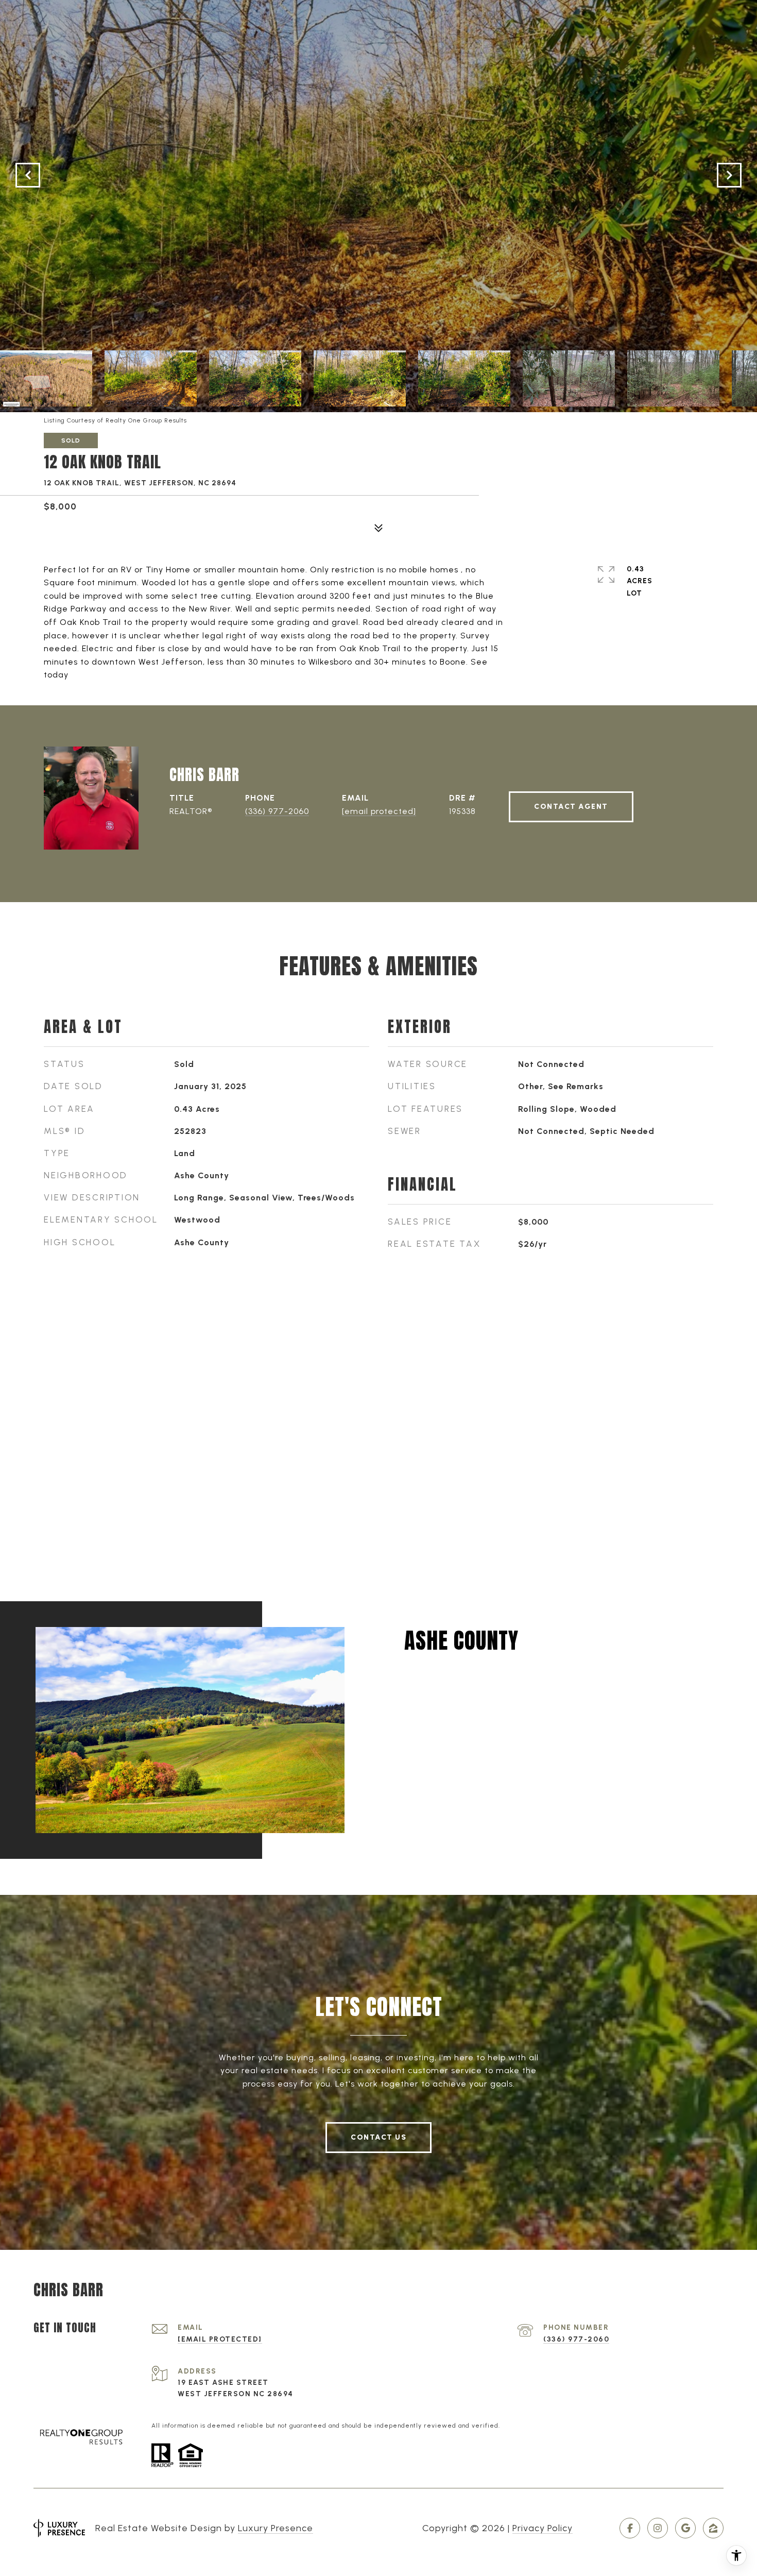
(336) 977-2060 (277, 811)
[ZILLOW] (713, 2528)
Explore (449, 1701)
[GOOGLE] (685, 2528)
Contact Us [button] (378, 2137)
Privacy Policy (543, 2528)
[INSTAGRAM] (658, 2528)
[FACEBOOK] (630, 2528)
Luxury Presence (276, 2528)
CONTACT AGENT (571, 807)
